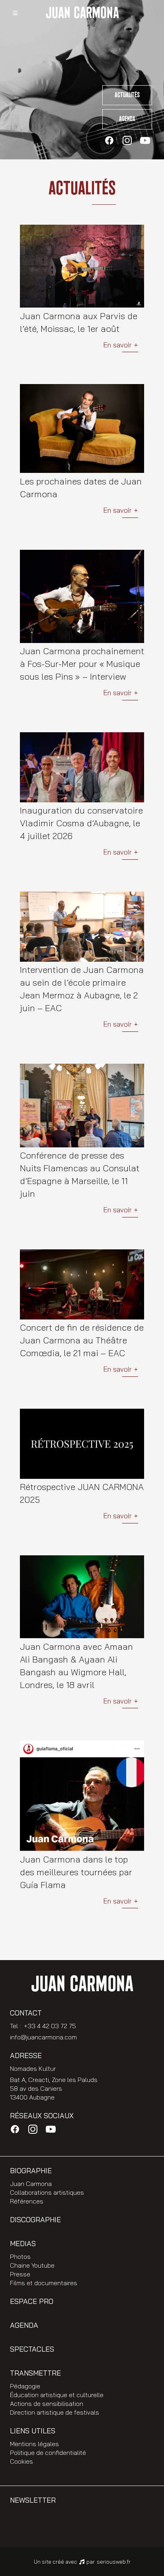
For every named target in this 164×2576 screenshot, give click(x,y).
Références (27, 2201)
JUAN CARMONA (82, 13)
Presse (20, 2274)
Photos (20, 2256)
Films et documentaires (44, 2283)
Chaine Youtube (32, 2265)
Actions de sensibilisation (47, 2403)
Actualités (127, 95)
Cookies (21, 2461)
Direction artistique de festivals (55, 2412)
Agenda (127, 119)
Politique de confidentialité (48, 2452)
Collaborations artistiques (47, 2192)
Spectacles (32, 2349)
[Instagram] (127, 140)
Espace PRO (32, 2301)
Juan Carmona (31, 2184)
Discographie (35, 2220)
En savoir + (121, 345)
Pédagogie (25, 2386)
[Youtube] (145, 140)
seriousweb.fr (114, 2562)
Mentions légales (34, 2444)
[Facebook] (109, 140)
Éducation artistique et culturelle (57, 2395)
